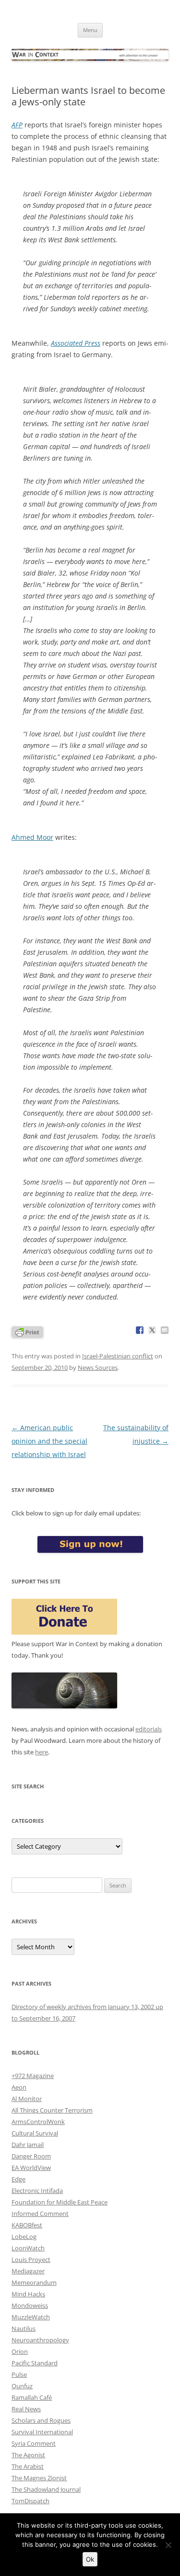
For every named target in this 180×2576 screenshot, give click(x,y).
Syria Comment (34, 2443)
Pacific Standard (35, 2363)
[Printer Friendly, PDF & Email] (27, 1331)
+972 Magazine (33, 2076)
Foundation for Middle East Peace (60, 2202)
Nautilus (24, 2328)
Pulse (19, 2374)
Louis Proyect (31, 2260)
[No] (168, 2545)
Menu (90, 30)
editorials (149, 1729)
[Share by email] (165, 1330)
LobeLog (24, 2237)
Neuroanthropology (40, 2340)
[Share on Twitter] (152, 1330)
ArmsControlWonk (38, 2122)
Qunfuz (22, 2386)
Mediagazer (28, 2271)
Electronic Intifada (37, 2191)
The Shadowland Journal (46, 2489)
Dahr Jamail (28, 2145)
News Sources (98, 1367)
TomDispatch (30, 2501)
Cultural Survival (35, 2133)
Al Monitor (27, 2099)
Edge (18, 2179)
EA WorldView (31, 2168)
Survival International (42, 2432)
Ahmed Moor (32, 837)
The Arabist (28, 2466)
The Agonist (28, 2455)
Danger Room (31, 2156)
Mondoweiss (30, 2305)
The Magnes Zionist (39, 2478)
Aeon (19, 2087)
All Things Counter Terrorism (52, 2110)
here (42, 1752)
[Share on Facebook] (140, 1330)
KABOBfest (27, 2225)
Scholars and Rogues (41, 2420)
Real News (26, 2409)
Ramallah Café (32, 2397)
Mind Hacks (28, 2294)
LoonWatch (28, 2248)
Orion (20, 2351)
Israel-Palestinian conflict (118, 1356)
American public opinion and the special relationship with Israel (49, 1441)
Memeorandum (34, 2282)
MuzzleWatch (31, 2317)
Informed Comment (40, 2214)
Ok (90, 2559)
